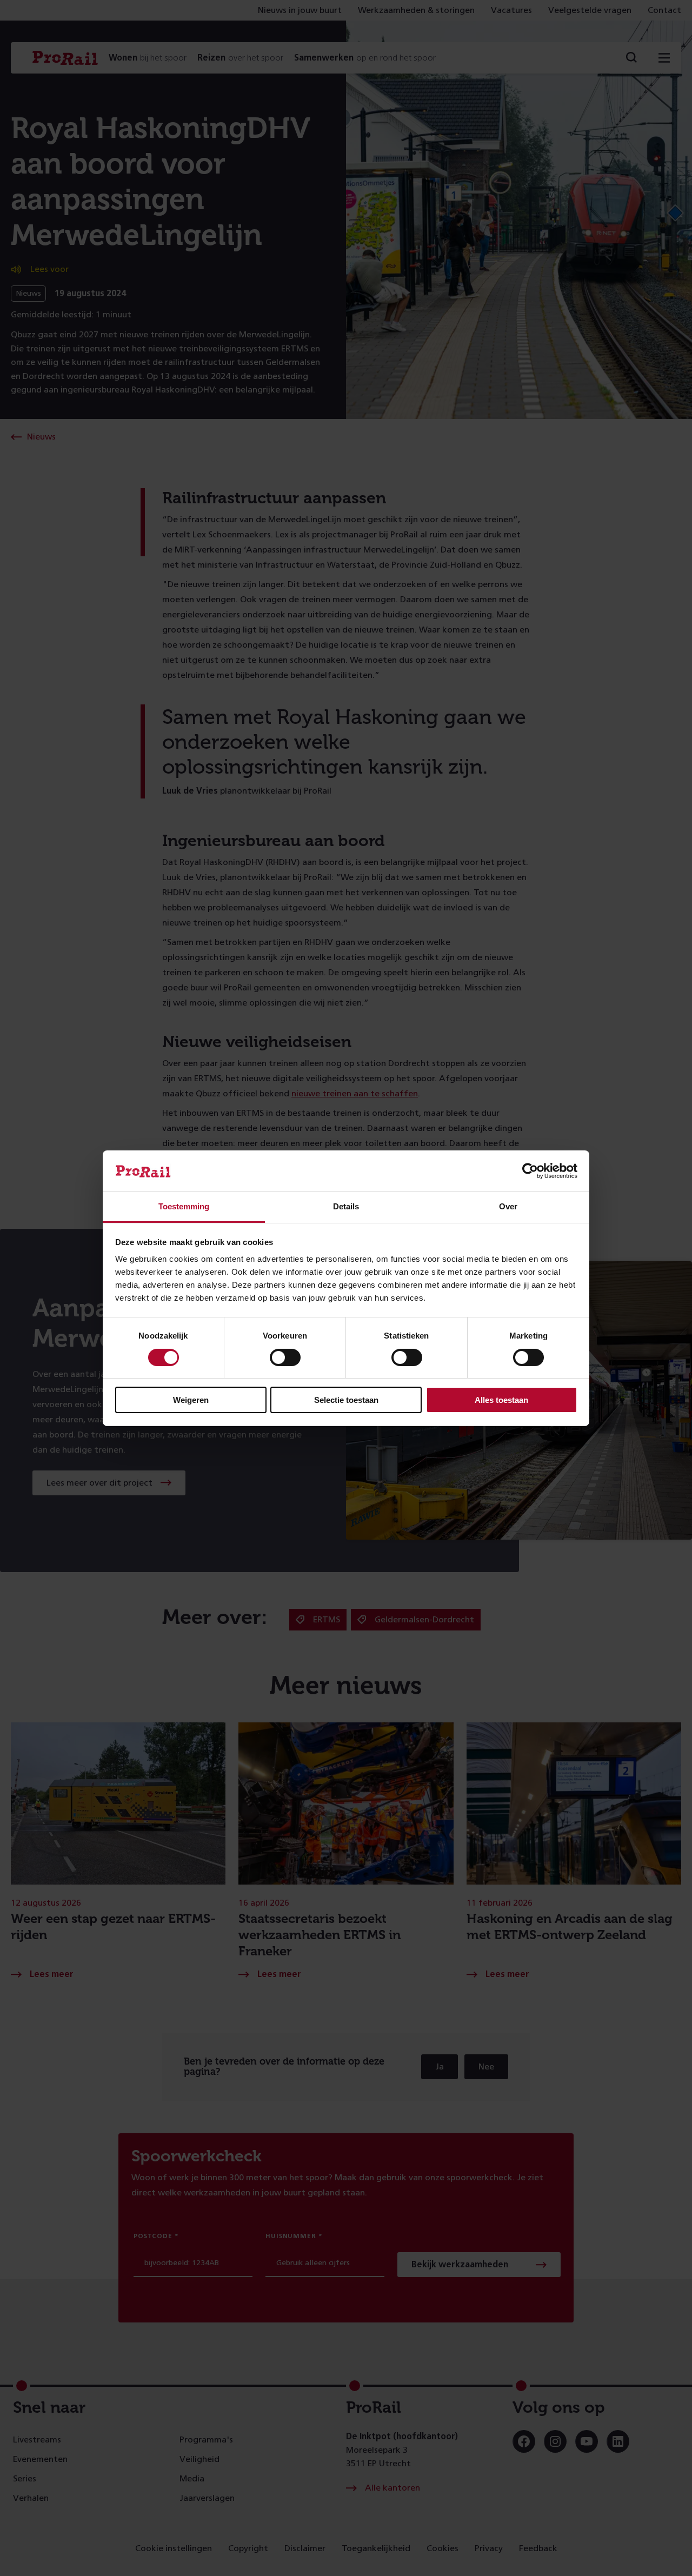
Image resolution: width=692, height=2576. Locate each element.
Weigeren (191, 1400)
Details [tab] (346, 1206)
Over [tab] (508, 1206)
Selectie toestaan (346, 1400)
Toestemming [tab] (184, 1206)
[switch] (285, 1357)
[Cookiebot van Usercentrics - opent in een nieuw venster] (530, 1171)
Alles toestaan (501, 1400)
